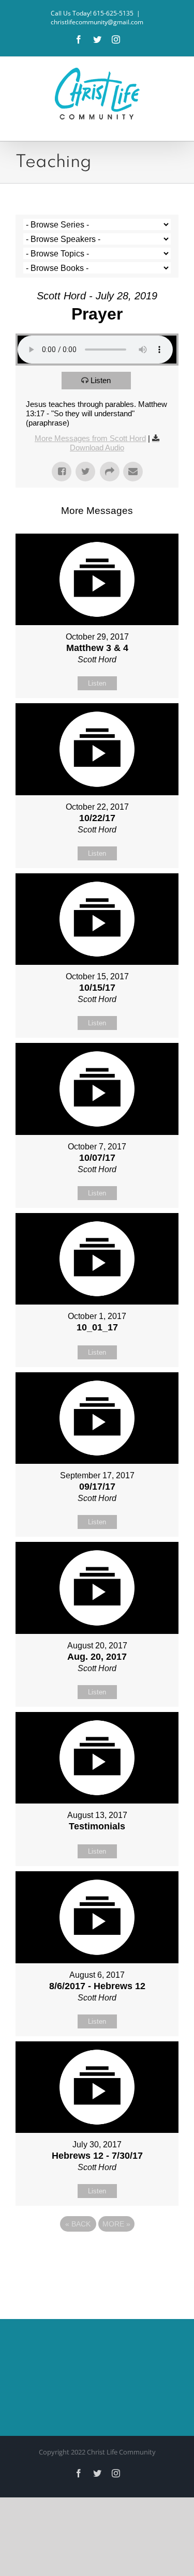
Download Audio (97, 448)
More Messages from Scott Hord (90, 438)
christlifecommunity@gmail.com (97, 22)
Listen (101, 380)
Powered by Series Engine (97, 2252)
